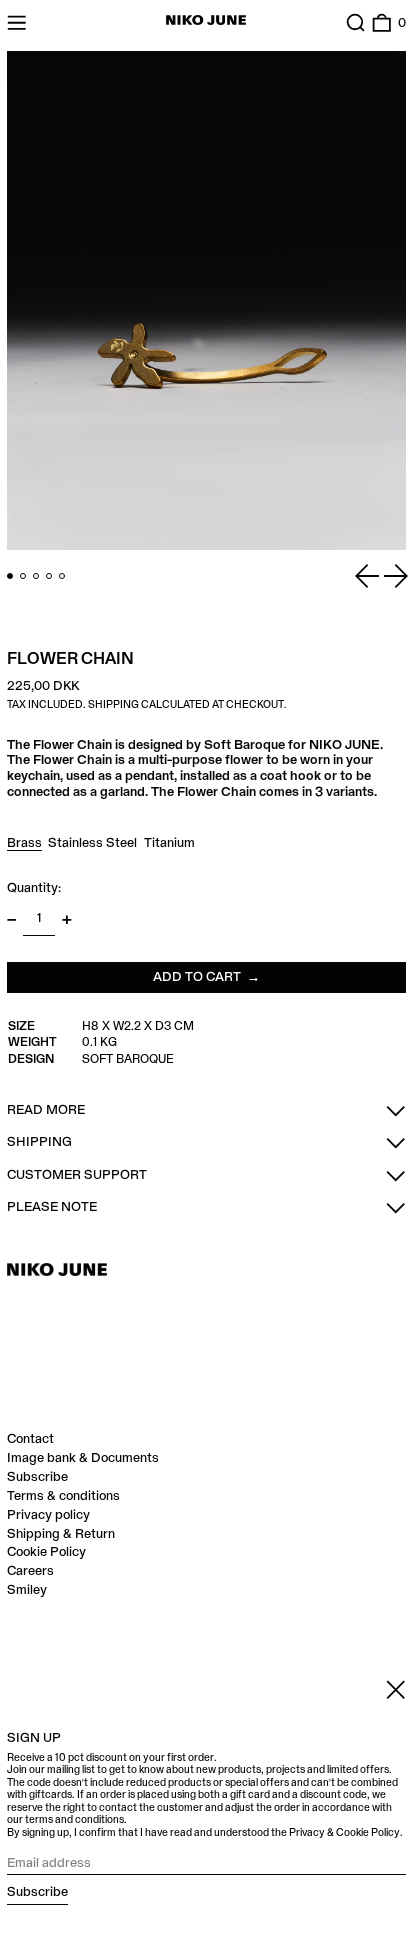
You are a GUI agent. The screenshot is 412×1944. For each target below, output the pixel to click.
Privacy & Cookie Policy (344, 1833)
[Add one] (66, 919)
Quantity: (34, 888)
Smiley (27, 1590)
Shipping (113, 705)
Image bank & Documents (83, 1458)
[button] (356, 22)
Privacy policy (48, 1515)
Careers (30, 1571)
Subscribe (37, 1477)
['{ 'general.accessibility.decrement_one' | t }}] (11, 919)
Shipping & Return (61, 1534)
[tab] (10, 576)
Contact (30, 1439)
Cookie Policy (46, 1552)
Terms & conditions (63, 1496)
